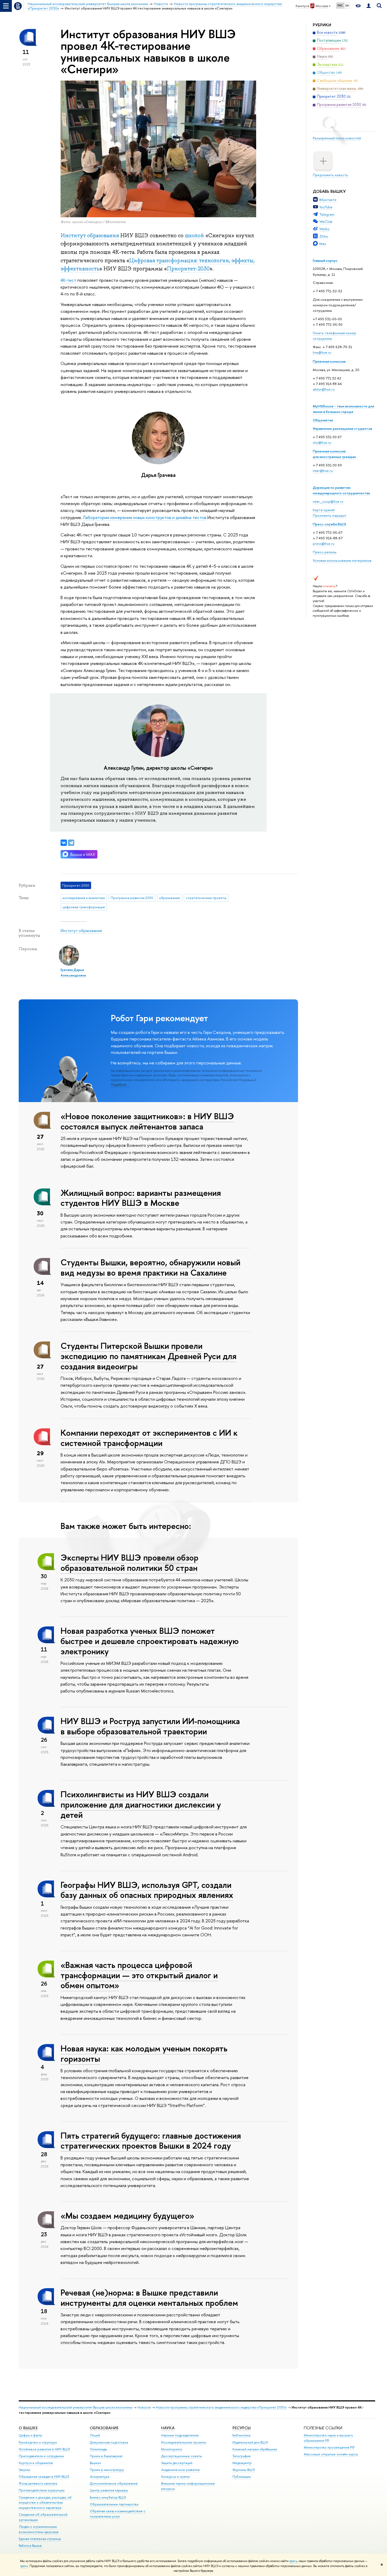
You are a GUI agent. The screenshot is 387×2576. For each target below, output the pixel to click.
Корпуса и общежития (36, 2463)
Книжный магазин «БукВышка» (255, 2449)
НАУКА (168, 2428)
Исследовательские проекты (184, 2442)
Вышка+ (96, 2463)
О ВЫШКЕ (28, 2428)
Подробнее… (120, 1085)
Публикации (242, 2477)
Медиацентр (242, 2463)
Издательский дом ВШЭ (250, 2442)
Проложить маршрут (330, 515)
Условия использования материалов (342, 560)
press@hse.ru (324, 544)
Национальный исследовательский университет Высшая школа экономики (76, 2407)
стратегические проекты (206, 898)
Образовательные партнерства (114, 2504)
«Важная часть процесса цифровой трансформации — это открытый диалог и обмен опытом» (139, 1975)
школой (194, 235)
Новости (144, 2407)
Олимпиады (98, 2449)
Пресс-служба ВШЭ (329, 524)
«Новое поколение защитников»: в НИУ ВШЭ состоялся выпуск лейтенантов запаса (147, 1121)
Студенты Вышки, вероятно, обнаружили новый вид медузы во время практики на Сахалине (150, 1267)
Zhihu (324, 236)
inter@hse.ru (323, 471)
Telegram (327, 214)
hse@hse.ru (322, 352)
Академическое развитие (180, 2470)
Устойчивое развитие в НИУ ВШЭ (44, 2449)
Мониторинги (172, 2449)
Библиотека (241, 2435)
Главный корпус (325, 260)
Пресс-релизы (325, 552)
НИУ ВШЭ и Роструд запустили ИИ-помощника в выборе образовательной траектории (150, 1726)
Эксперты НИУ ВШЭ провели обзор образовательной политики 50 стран (130, 1563)
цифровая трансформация (84, 907)
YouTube (326, 207)
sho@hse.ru (322, 442)
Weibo (324, 229)
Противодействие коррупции (42, 2490)
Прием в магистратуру (107, 2470)
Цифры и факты (30, 2435)
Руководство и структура (38, 2442)
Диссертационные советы (182, 2456)
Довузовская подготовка (109, 2442)
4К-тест (68, 280)
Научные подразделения (180, 2435)
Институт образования (90, 235)
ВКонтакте (328, 200)
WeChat (326, 221)
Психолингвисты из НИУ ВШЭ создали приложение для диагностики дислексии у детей (141, 1804)
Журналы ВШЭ (244, 2470)
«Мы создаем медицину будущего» (127, 2215)
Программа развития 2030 (132, 898)
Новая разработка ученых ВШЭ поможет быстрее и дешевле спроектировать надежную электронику (150, 1641)
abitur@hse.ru (324, 389)
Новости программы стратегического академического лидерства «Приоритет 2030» (221, 2407)
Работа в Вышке (30, 2546)
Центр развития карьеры (109, 2490)
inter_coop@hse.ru (328, 501)
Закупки (24, 2470)
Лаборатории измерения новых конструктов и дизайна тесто (143, 517)
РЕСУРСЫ (242, 2428)
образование (170, 898)
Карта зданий (324, 510)
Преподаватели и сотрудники (41, 2456)
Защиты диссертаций (177, 2463)
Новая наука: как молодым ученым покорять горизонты (144, 2053)
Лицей (95, 2435)
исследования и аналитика (84, 898)
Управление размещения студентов (342, 428)
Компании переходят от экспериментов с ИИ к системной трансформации (149, 1438)
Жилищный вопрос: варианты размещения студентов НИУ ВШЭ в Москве (141, 1198)
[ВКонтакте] (64, 843)
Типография (242, 2456)
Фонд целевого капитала (38, 2483)
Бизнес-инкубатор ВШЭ (108, 2497)
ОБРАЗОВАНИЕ (104, 2428)
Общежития (323, 420)
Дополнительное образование (114, 2483)
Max (323, 244)
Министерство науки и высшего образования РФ (328, 2438)
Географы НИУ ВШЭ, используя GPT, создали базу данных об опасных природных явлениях (147, 1890)
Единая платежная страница (40, 2539)
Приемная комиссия (329, 361)
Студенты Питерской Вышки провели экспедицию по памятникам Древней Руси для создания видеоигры (148, 1356)
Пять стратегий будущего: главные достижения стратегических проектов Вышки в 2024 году (151, 2141)
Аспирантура (100, 2477)
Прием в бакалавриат (106, 2456)
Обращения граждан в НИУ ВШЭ (44, 2477)
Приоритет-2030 (188, 269)
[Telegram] (71, 843)
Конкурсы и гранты (175, 2477)
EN (347, 6)
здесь (293, 2561)
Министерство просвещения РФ (329, 2447)
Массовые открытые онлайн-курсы (331, 2454)
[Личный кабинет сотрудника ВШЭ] (369, 6)
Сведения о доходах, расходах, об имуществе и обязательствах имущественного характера (45, 2503)
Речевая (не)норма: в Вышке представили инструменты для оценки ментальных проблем (149, 2298)
